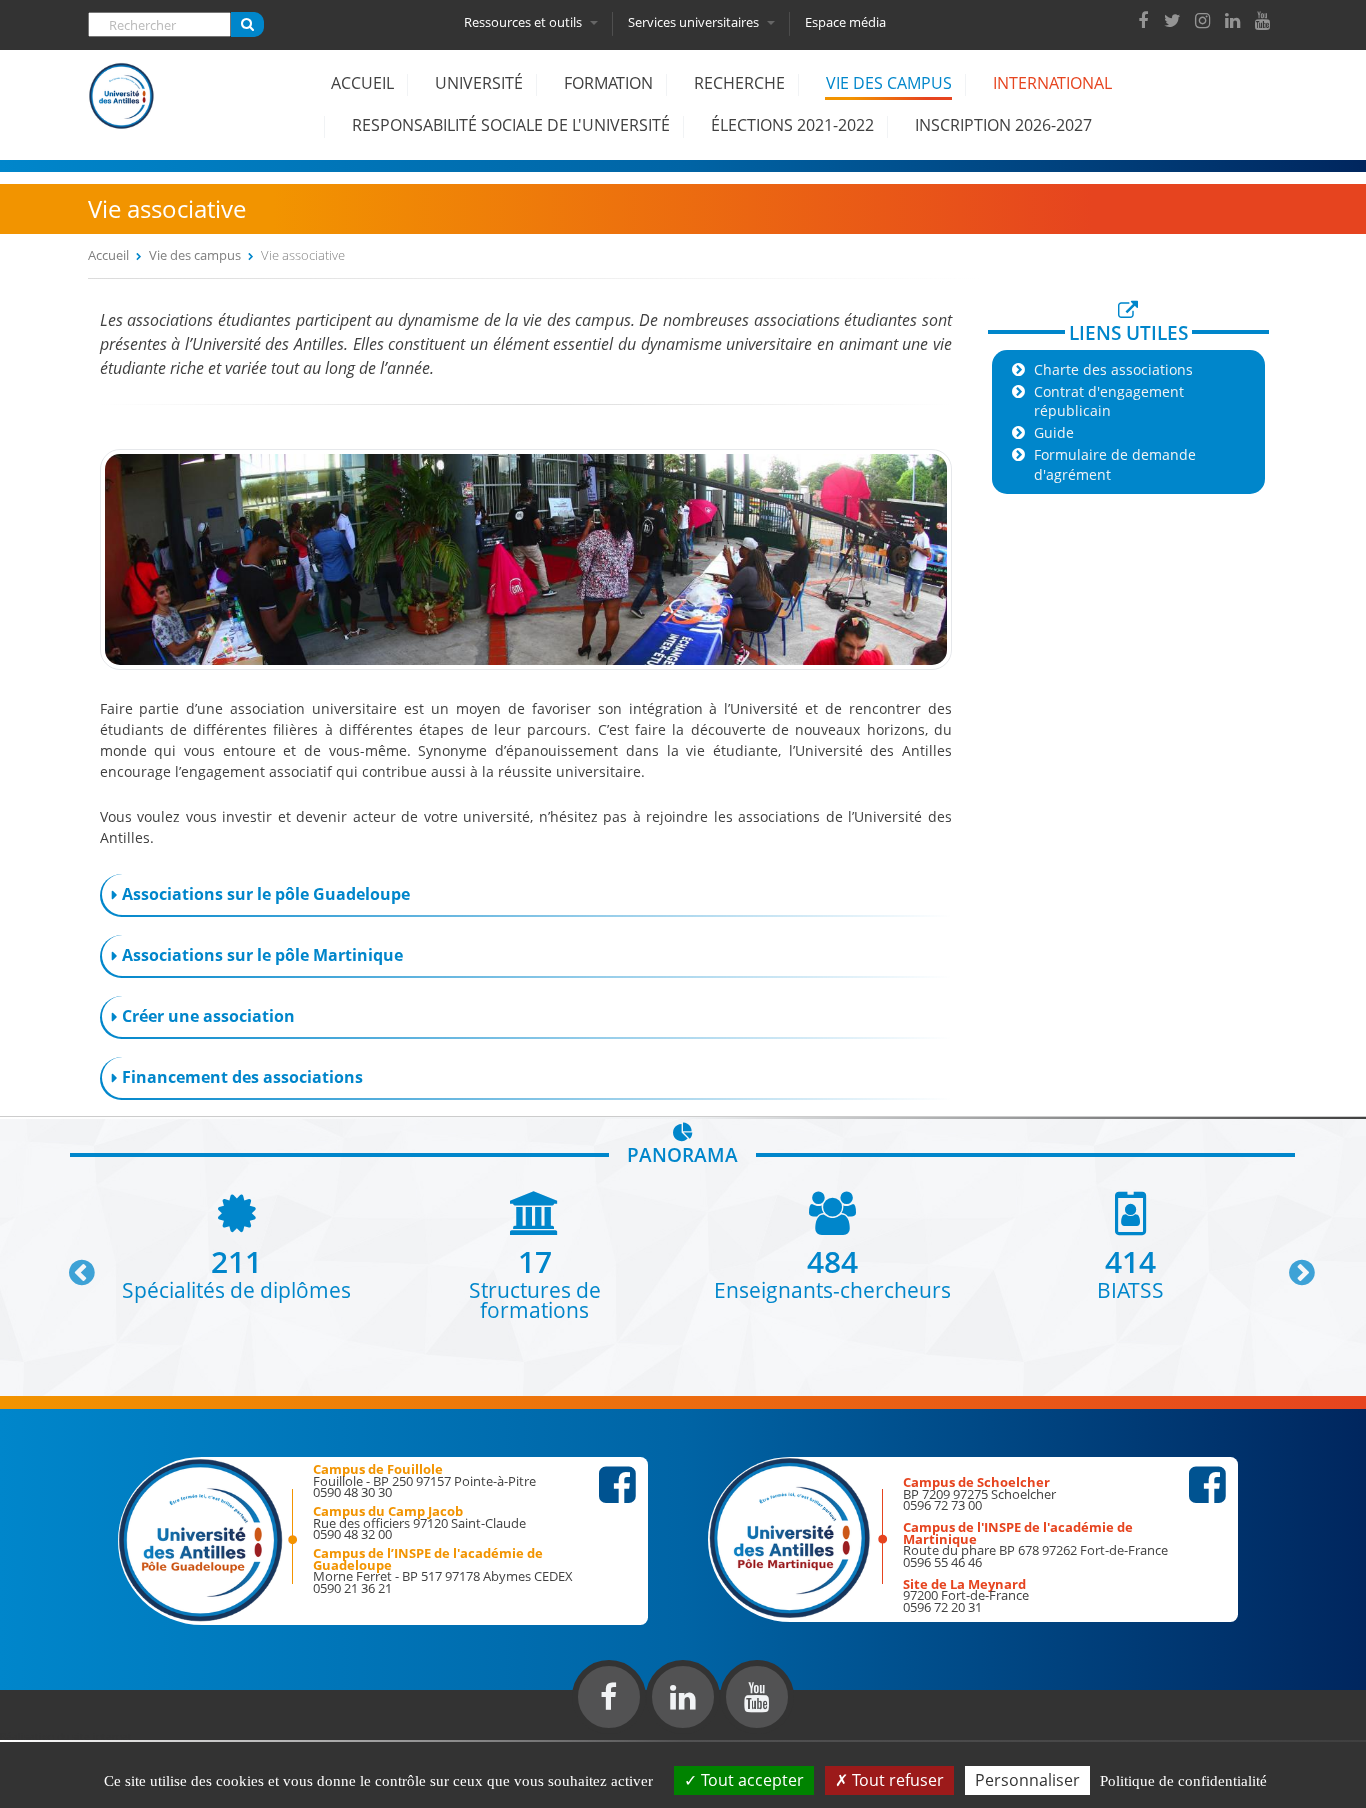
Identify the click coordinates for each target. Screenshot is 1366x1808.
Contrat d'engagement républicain (1109, 401)
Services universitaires (695, 22)
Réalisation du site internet (66, 1736)
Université (479, 83)
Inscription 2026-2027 (1003, 125)
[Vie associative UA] (526, 664)
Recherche (739, 83)
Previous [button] (73, 1265)
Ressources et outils (524, 22)
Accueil (362, 83)
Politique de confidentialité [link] (1183, 1781)
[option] (354, 1255)
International (1052, 83)
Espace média (845, 22)
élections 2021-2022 (792, 125)
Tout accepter (750, 1780)
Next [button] (1293, 1265)
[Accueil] (122, 111)
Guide (1054, 432)
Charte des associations (1113, 369)
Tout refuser (896, 1780)
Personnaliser (1027, 1780)
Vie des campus (889, 83)
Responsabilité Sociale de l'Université (511, 125)
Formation (608, 83)
